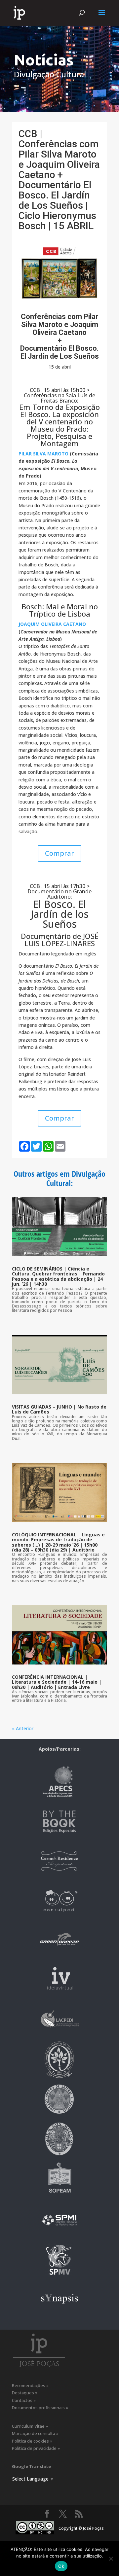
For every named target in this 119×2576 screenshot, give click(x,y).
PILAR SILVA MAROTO (43, 454)
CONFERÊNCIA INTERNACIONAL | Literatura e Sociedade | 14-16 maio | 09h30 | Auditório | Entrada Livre (57, 1682)
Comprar (59, 853)
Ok (61, 2566)
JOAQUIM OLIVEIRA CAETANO (52, 624)
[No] (111, 2558)
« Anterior (23, 1728)
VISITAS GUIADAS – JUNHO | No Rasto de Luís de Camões (59, 1409)
